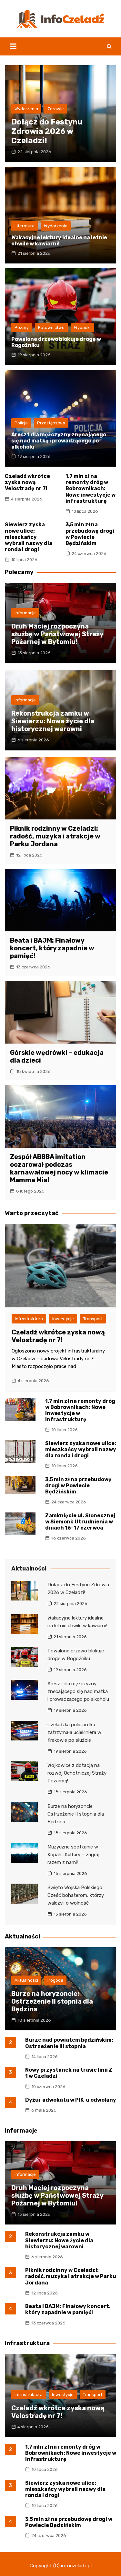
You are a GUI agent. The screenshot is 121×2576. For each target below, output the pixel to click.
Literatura (25, 226)
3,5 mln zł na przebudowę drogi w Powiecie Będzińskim (90, 534)
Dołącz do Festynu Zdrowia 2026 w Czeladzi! (47, 131)
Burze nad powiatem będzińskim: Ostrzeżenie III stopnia (69, 2043)
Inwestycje (63, 1319)
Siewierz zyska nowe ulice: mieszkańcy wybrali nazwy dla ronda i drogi (29, 537)
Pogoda (55, 1980)
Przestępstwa (51, 423)
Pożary (22, 327)
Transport (93, 1319)
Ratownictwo (51, 327)
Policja (21, 423)
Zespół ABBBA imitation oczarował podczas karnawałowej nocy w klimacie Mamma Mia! (59, 1168)
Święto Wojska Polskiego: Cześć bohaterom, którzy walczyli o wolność (76, 1895)
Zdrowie (56, 109)
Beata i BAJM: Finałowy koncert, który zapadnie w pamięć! (52, 948)
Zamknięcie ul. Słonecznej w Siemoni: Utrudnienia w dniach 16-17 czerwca (80, 1522)
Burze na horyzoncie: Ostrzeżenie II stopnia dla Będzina (76, 1814)
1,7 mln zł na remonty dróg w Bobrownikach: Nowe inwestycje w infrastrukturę (91, 489)
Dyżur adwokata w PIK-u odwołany (71, 2100)
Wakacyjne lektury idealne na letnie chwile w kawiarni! (59, 241)
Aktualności (26, 1980)
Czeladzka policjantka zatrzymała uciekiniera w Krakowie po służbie (74, 1732)
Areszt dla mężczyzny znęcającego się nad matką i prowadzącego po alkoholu (59, 441)
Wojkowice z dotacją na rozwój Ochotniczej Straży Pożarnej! (77, 1773)
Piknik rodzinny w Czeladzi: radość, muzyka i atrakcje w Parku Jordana (55, 836)
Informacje (25, 613)
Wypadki (82, 327)
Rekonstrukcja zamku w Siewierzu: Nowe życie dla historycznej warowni (53, 721)
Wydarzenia (26, 109)
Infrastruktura (29, 1319)
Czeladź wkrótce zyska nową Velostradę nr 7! (27, 482)
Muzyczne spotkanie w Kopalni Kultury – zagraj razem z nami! (73, 1855)
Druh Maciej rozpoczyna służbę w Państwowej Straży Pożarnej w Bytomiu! (57, 634)
